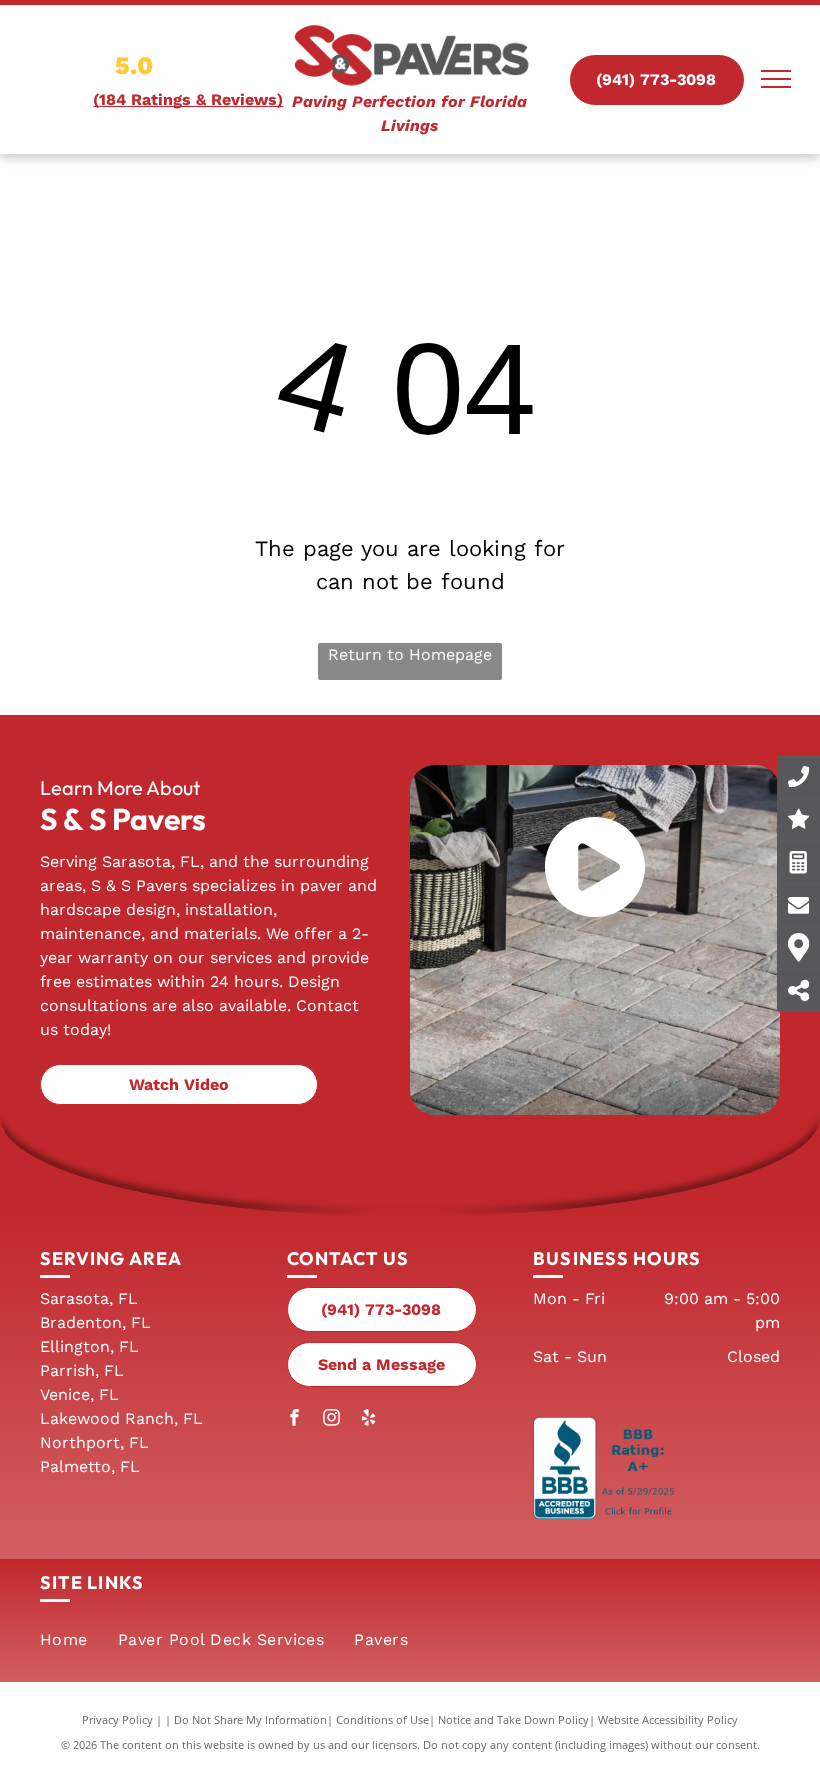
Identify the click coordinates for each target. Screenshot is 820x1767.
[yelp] (369, 1419)
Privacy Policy (117, 1719)
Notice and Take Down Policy (513, 1719)
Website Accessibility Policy (668, 1719)
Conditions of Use (382, 1719)
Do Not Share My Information (250, 1719)
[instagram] (332, 1419)
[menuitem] (64, 1640)
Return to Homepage (410, 654)
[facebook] (295, 1419)
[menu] (776, 79)
